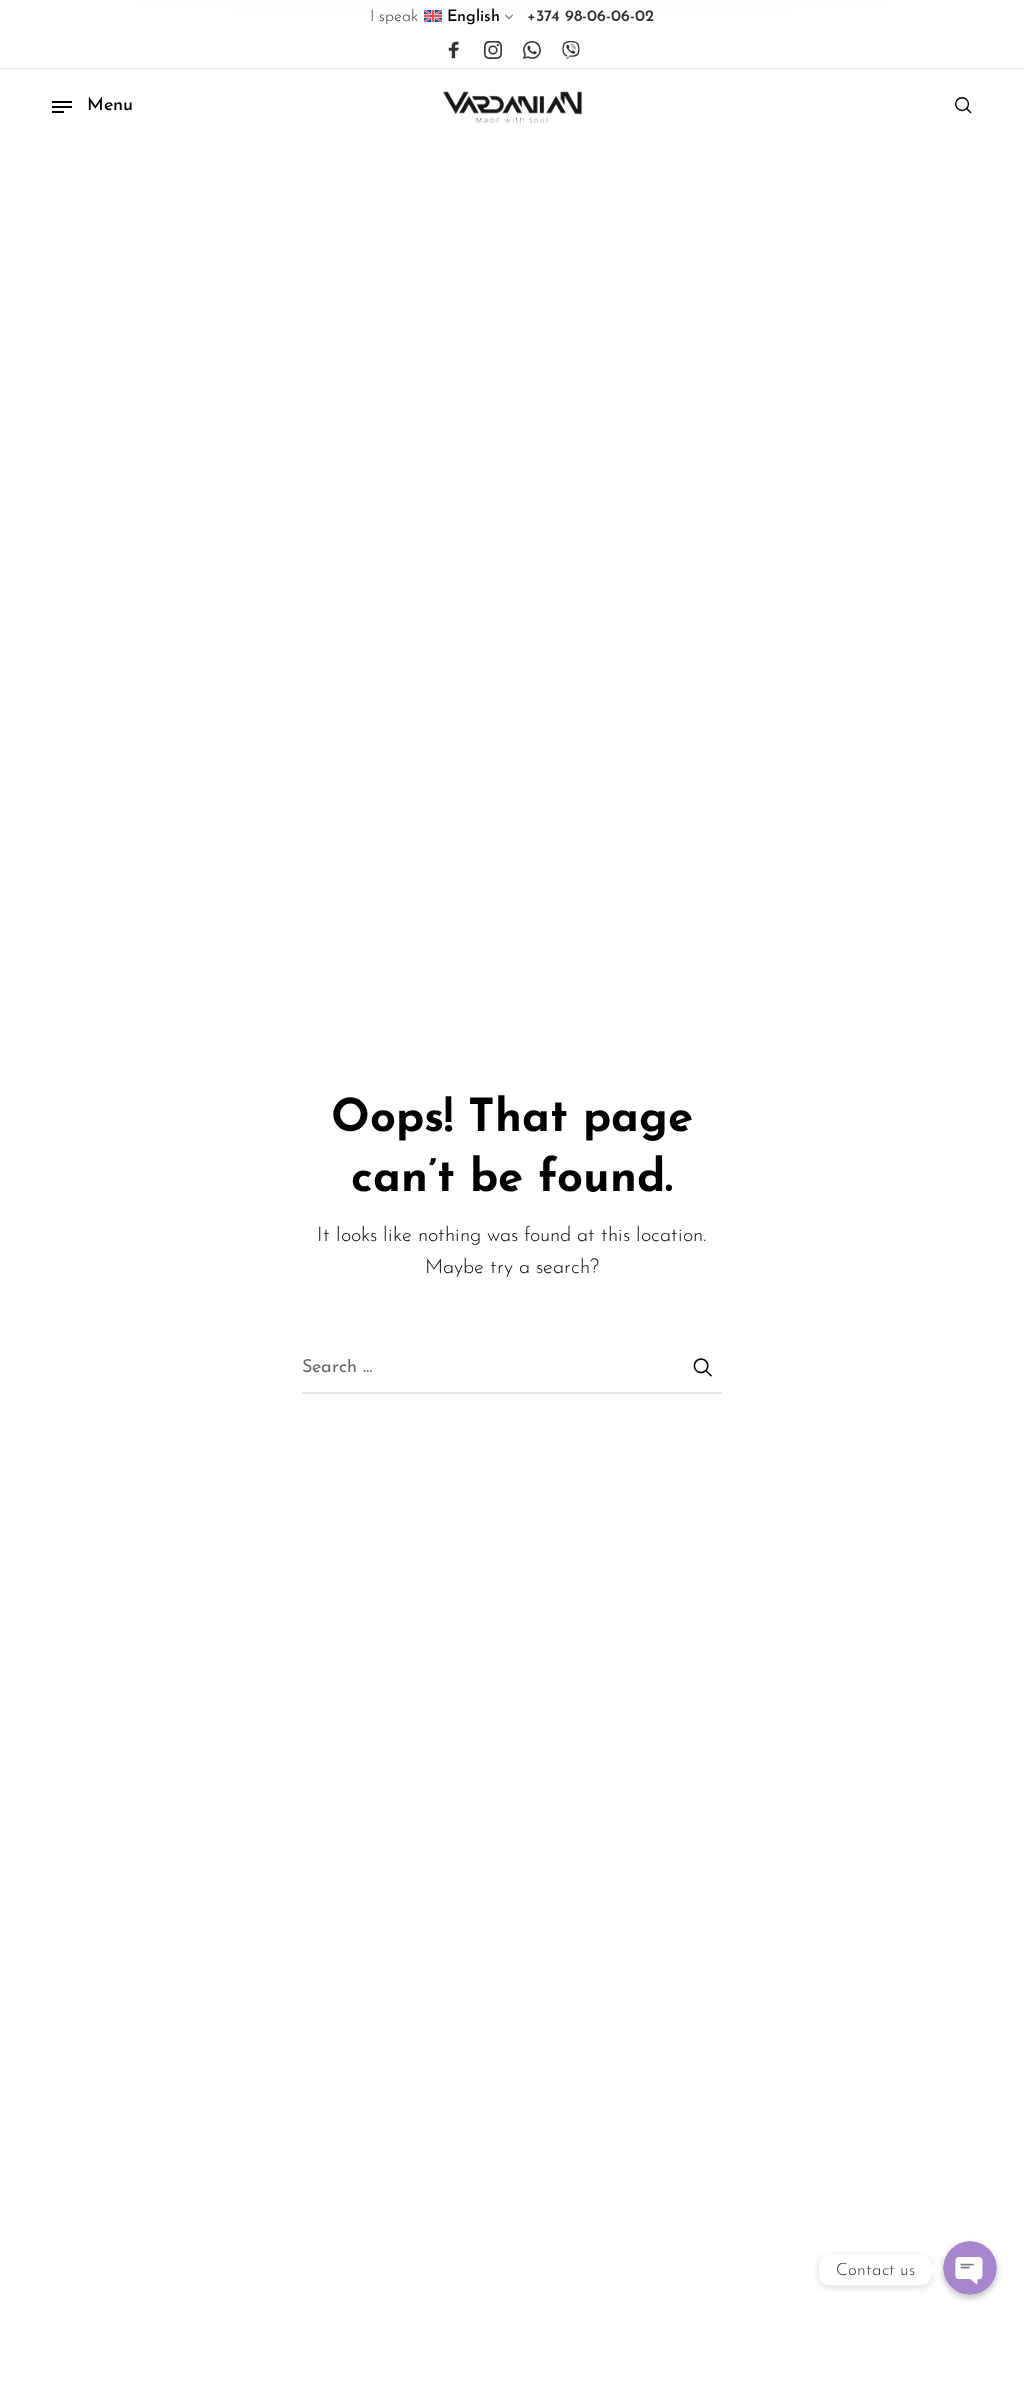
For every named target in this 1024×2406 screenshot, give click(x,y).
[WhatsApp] (532, 51)
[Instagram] (493, 51)
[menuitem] (469, 21)
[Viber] (571, 51)
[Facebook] (454, 51)
